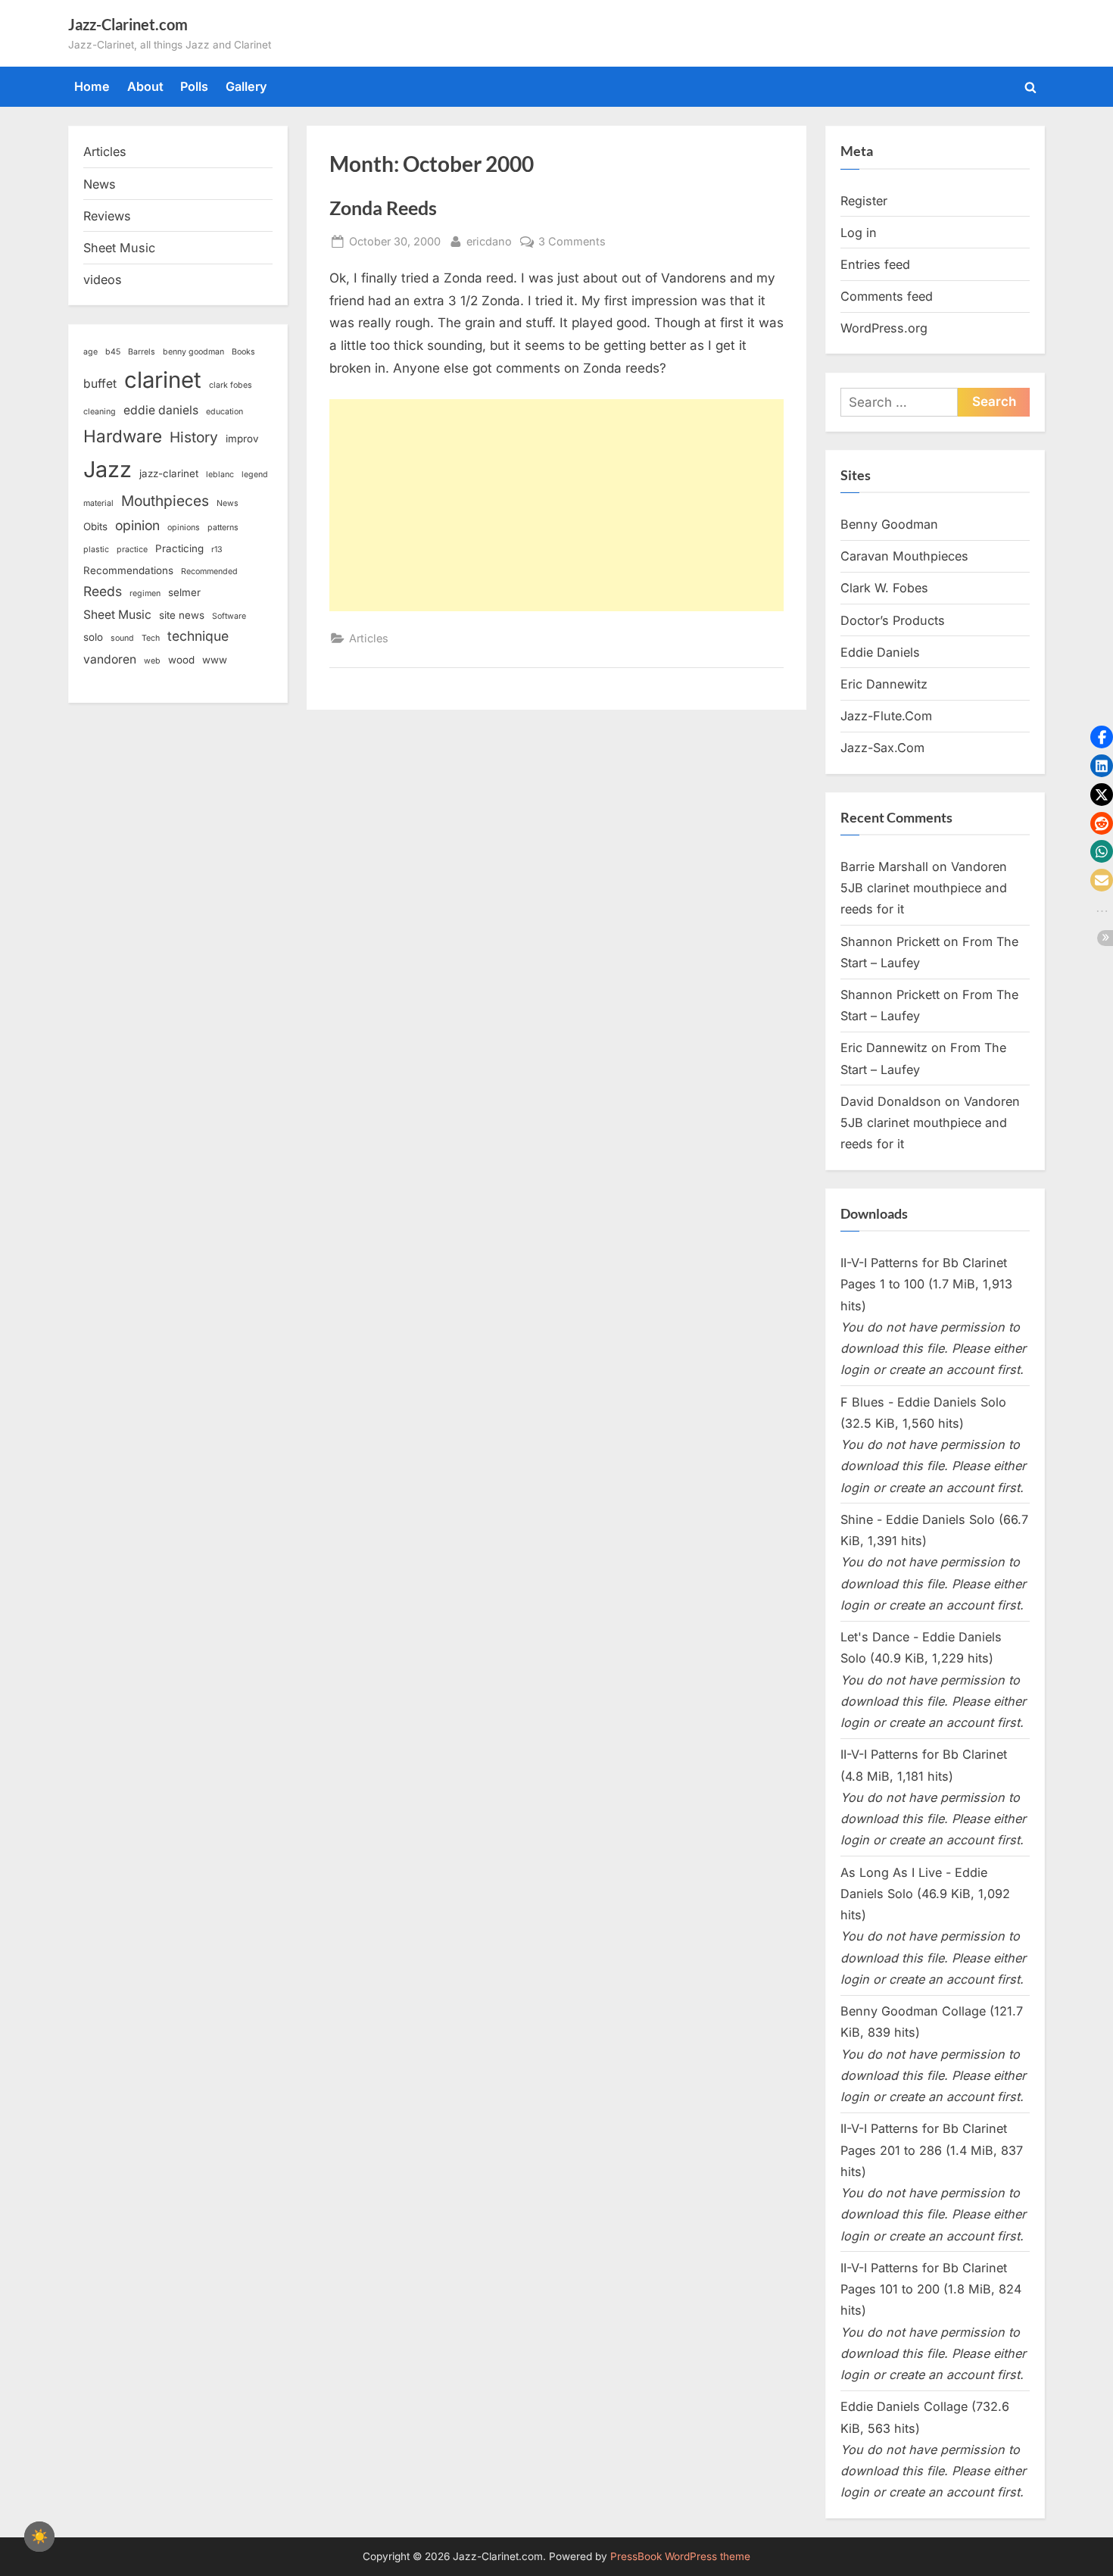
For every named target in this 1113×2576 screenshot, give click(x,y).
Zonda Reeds (383, 208)
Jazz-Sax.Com (882, 748)
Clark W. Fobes (884, 588)
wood (181, 660)
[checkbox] (39, 2537)
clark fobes (231, 385)
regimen (145, 593)
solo (93, 637)
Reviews (107, 216)
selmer (184, 592)
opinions (184, 528)
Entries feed (875, 264)
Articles (369, 638)
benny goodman (193, 352)
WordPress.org (884, 328)
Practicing (179, 548)
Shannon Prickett (890, 941)
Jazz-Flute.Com (886, 716)
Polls (194, 86)
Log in (859, 233)
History (194, 437)
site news (182, 615)
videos (103, 279)
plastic (96, 550)
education (224, 412)
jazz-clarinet (169, 473)
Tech (151, 638)
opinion (137, 525)
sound (122, 638)
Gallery (246, 86)
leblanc (220, 475)
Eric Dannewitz (884, 684)
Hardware (123, 436)
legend (255, 475)
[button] (1102, 737)
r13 (217, 550)
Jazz (108, 469)
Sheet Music (119, 248)
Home (92, 86)
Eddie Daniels (880, 652)
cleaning (100, 412)
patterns (223, 528)
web (152, 661)
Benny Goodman (889, 524)
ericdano (489, 241)
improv (242, 439)
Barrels (142, 352)
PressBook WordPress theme (680, 2556)
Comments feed (887, 296)
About (145, 86)
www (215, 660)
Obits (95, 526)
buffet (100, 384)
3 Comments (572, 242)
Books (243, 352)
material (98, 503)
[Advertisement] (556, 505)
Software (229, 616)
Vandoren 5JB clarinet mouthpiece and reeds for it (924, 888)
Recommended (209, 571)
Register (864, 201)
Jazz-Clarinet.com (128, 24)
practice (132, 550)
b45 (113, 352)
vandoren (110, 659)
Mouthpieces (165, 501)
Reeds (103, 591)
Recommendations (128, 570)
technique (198, 636)
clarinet (163, 380)
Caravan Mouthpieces (904, 556)
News (100, 184)
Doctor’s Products (893, 620)
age (90, 352)
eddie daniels (161, 410)
